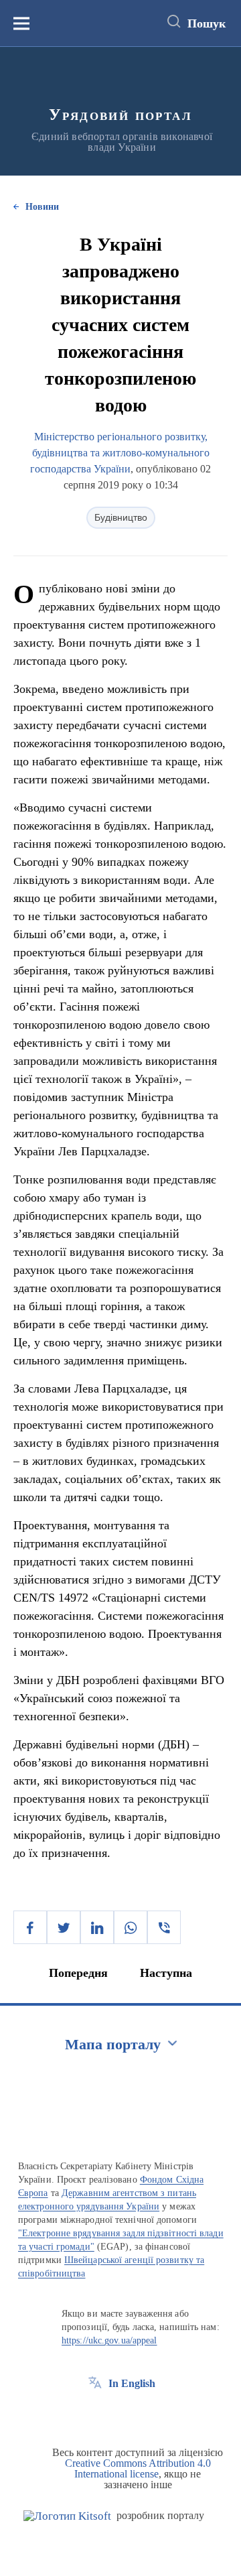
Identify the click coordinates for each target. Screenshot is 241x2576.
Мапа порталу (113, 2044)
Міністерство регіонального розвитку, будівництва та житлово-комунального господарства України (120, 453)
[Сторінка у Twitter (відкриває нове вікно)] (120, 2414)
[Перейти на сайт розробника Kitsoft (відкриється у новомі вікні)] (67, 2516)
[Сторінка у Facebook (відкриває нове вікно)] (95, 2414)
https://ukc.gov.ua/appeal (109, 2340)
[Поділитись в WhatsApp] (131, 1927)
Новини (42, 207)
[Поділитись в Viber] (164, 1927)
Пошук (207, 23)
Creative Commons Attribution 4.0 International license (138, 2468)
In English (132, 2383)
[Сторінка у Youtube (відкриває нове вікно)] (145, 2414)
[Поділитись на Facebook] (30, 1927)
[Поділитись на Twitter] (64, 1927)
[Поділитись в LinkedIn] (97, 1927)
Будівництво (121, 517)
